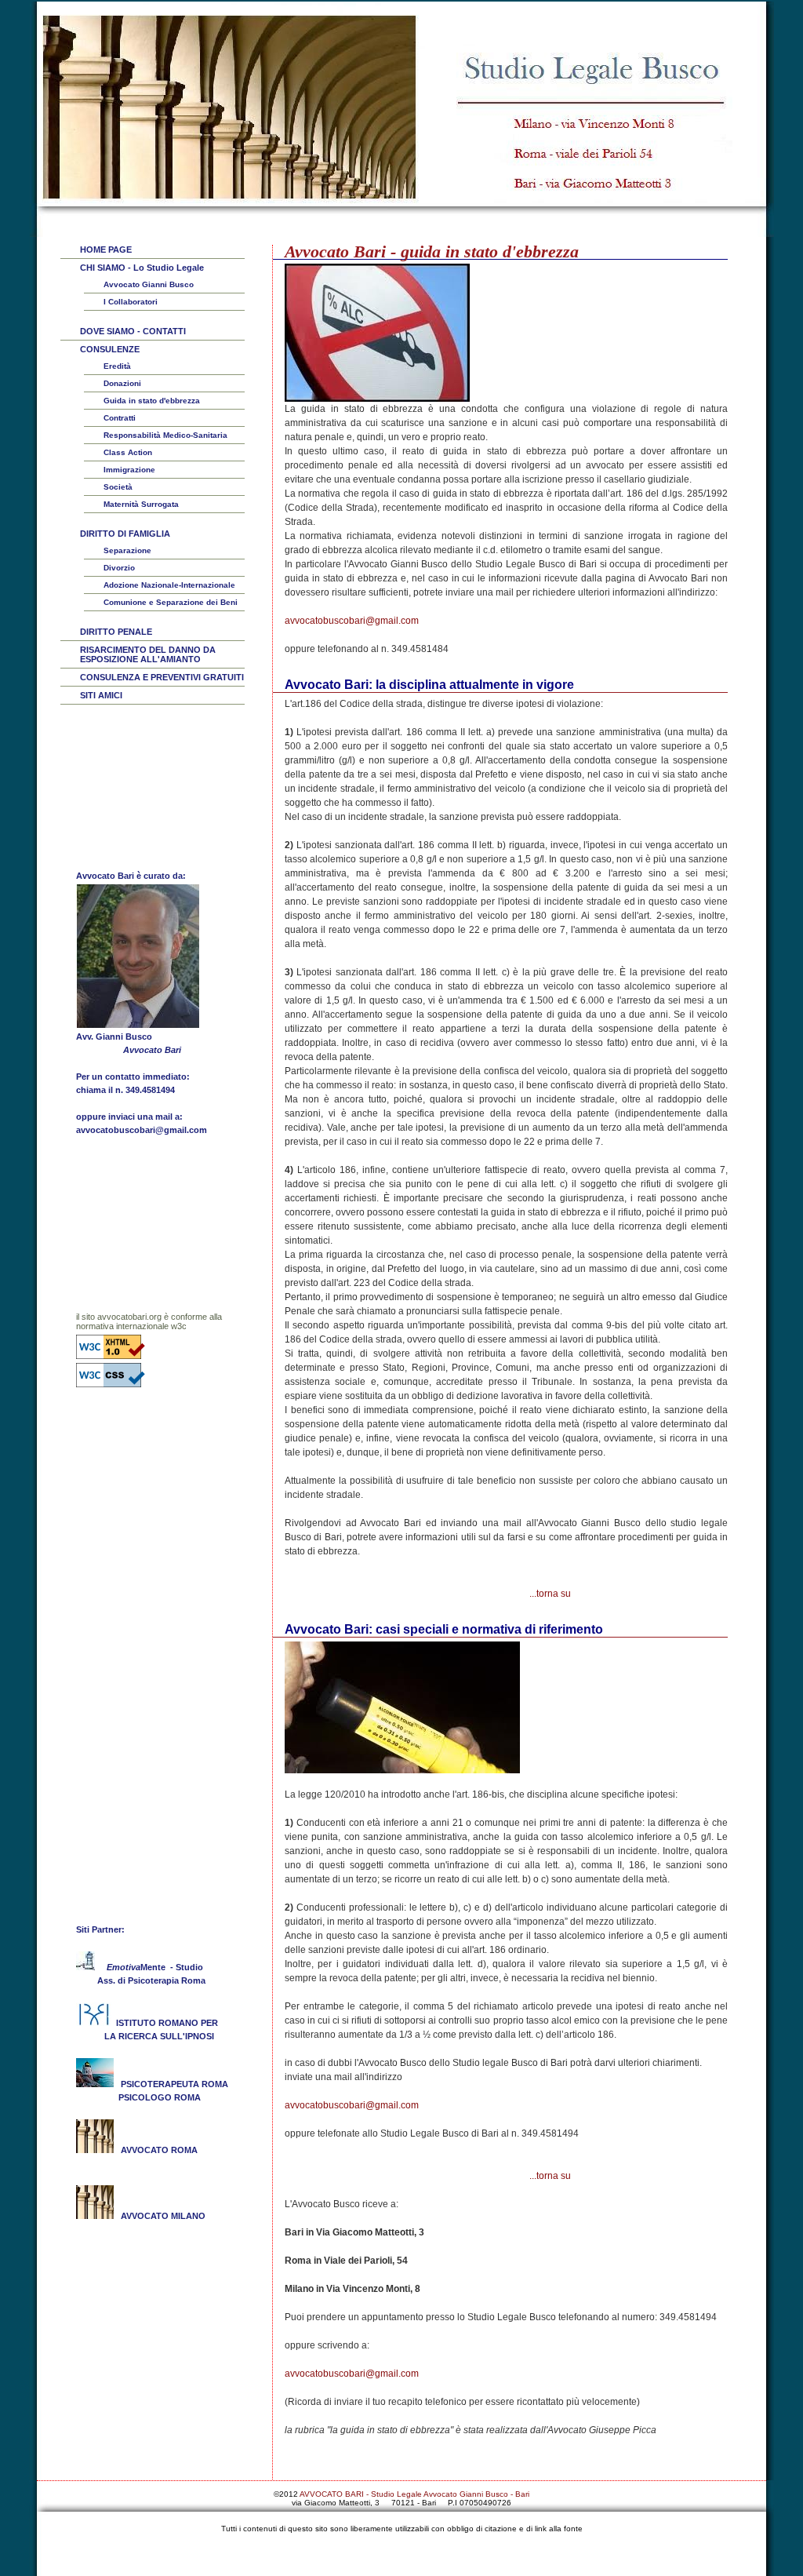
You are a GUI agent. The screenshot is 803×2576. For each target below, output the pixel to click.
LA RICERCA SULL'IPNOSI (154, 2036)
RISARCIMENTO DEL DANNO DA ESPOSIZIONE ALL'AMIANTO (148, 654)
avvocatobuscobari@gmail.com (352, 621)
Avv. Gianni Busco (114, 1037)
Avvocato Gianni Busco (149, 284)
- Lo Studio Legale (142, 268)
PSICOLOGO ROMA (160, 2097)
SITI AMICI (101, 695)
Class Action (128, 452)
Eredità (117, 366)
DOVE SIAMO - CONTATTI (133, 331)
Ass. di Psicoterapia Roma (149, 1980)
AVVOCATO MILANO (163, 2216)
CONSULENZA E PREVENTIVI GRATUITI (162, 677)
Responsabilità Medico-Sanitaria (165, 435)
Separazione (127, 550)
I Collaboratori (131, 302)
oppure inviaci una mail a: (129, 1117)
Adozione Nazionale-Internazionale (169, 585)
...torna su (550, 1594)
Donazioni (122, 383)
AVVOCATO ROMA (159, 2150)
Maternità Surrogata (141, 504)
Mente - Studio (155, 1967)
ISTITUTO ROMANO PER (167, 2023)
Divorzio (119, 568)
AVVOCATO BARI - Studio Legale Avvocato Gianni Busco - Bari (414, 2494)
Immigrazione (129, 470)
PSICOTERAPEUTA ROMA (172, 2084)
